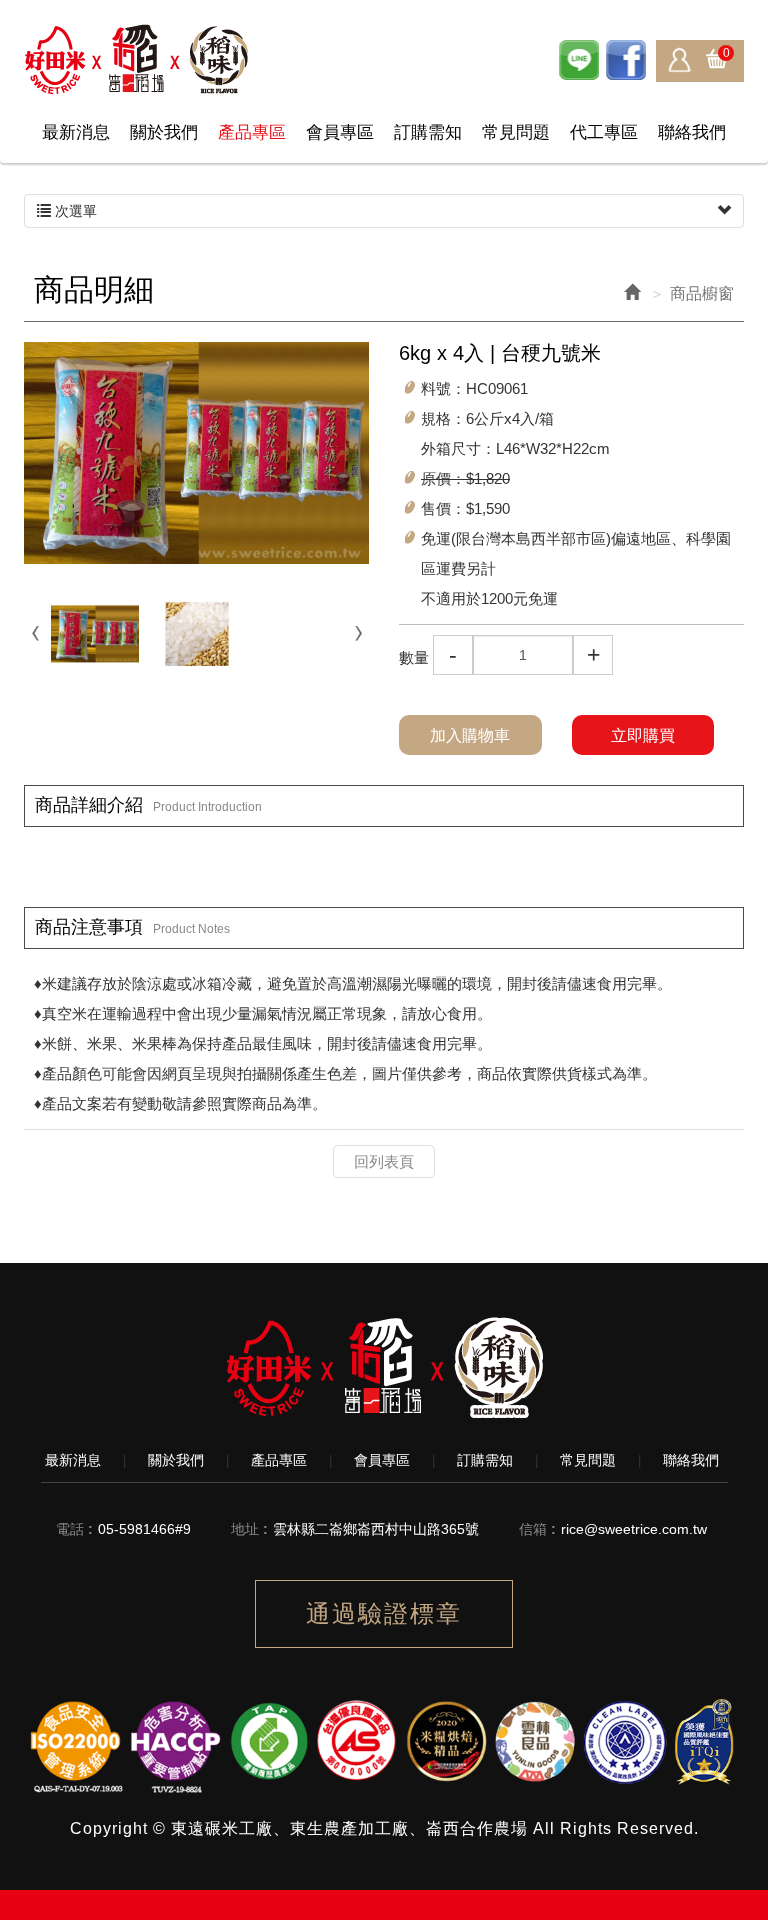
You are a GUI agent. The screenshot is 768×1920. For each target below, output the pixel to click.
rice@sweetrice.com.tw (634, 1529)
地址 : (249, 1529)
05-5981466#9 (144, 1529)
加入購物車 (470, 735)
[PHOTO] (196, 453)
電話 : (74, 1529)
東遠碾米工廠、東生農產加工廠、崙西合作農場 (137, 60)
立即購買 (643, 735)
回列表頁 (384, 1161)
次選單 (74, 211)
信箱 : (537, 1529)
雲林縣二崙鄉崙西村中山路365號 (376, 1529)
